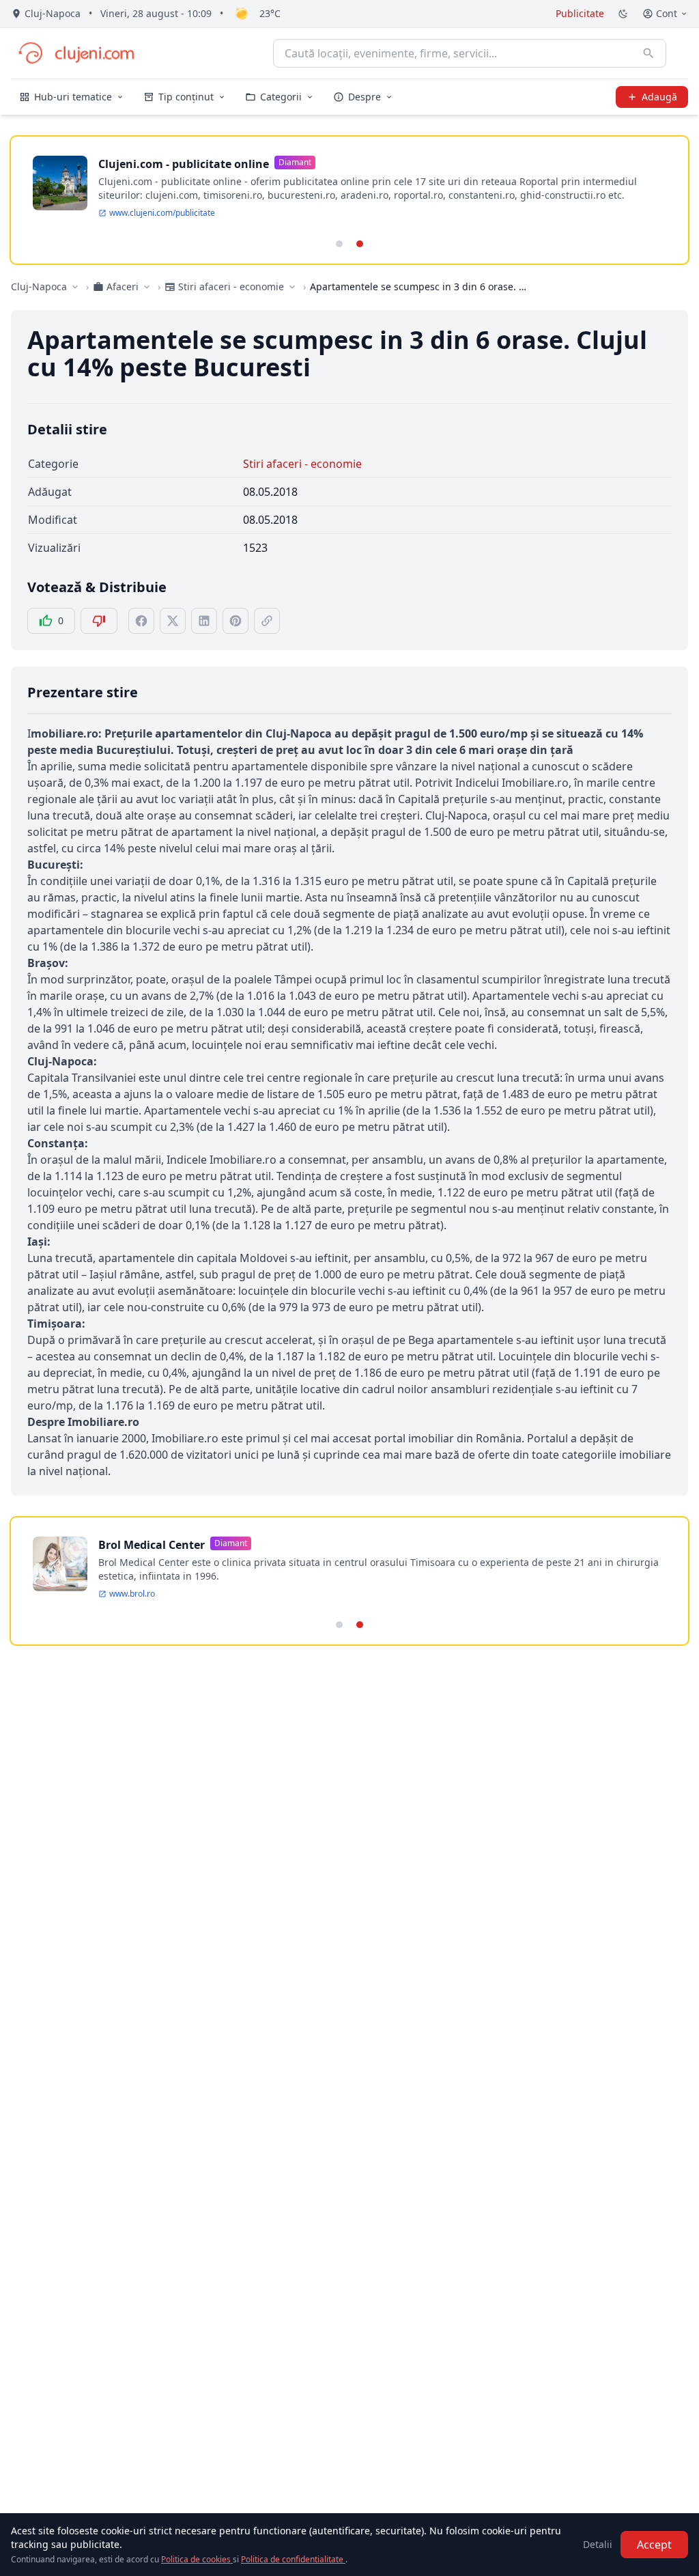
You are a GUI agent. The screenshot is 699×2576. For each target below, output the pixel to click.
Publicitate (580, 13)
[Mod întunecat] (623, 14)
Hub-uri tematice (73, 97)
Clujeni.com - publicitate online (184, 164)
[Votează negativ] (99, 621)
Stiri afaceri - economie (302, 464)
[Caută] (648, 53)
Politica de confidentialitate (293, 2559)
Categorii (281, 97)
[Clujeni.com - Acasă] (76, 53)
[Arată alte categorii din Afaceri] (147, 287)
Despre (365, 97)
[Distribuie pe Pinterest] (236, 621)
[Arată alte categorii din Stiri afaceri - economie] (292, 287)
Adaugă (659, 97)
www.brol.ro (132, 1594)
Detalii (598, 2544)
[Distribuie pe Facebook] (141, 621)
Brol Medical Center (152, 1545)
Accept (654, 2545)
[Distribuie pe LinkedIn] (204, 621)
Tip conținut (186, 97)
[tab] (339, 244)
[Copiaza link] (267, 621)
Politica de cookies (197, 2559)
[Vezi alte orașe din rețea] (75, 287)
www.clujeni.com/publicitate (162, 213)
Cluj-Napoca (39, 286)
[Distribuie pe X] (173, 621)
